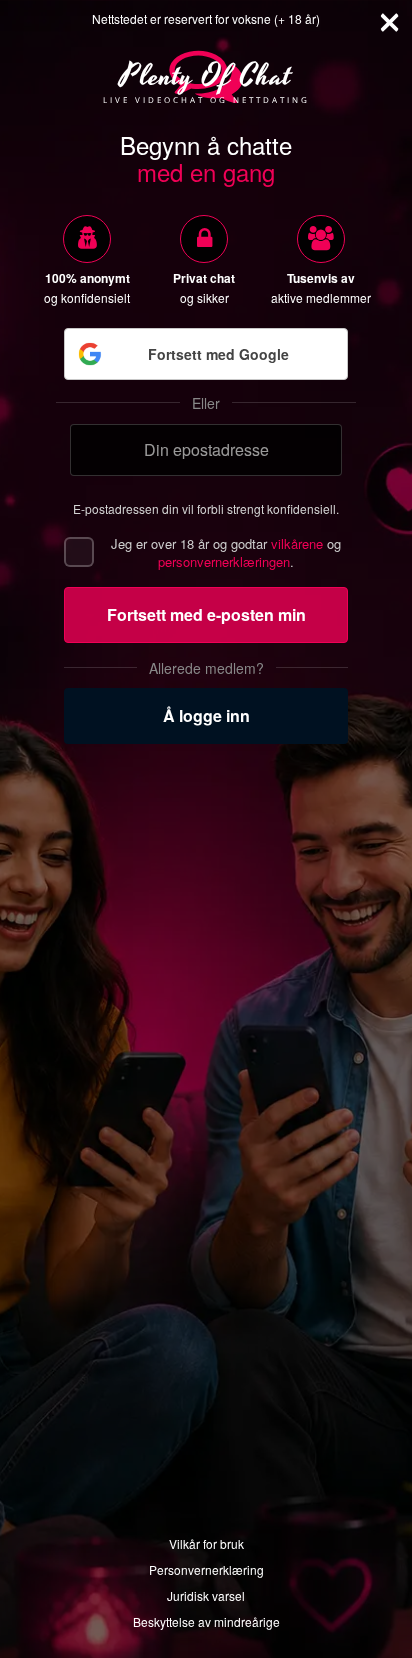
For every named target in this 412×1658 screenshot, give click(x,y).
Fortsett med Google (218, 354)
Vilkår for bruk (206, 1543)
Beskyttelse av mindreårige (206, 1621)
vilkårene (297, 543)
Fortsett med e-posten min (206, 614)
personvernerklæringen (224, 561)
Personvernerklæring (206, 1569)
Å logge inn (206, 715)
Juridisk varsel (206, 1595)
